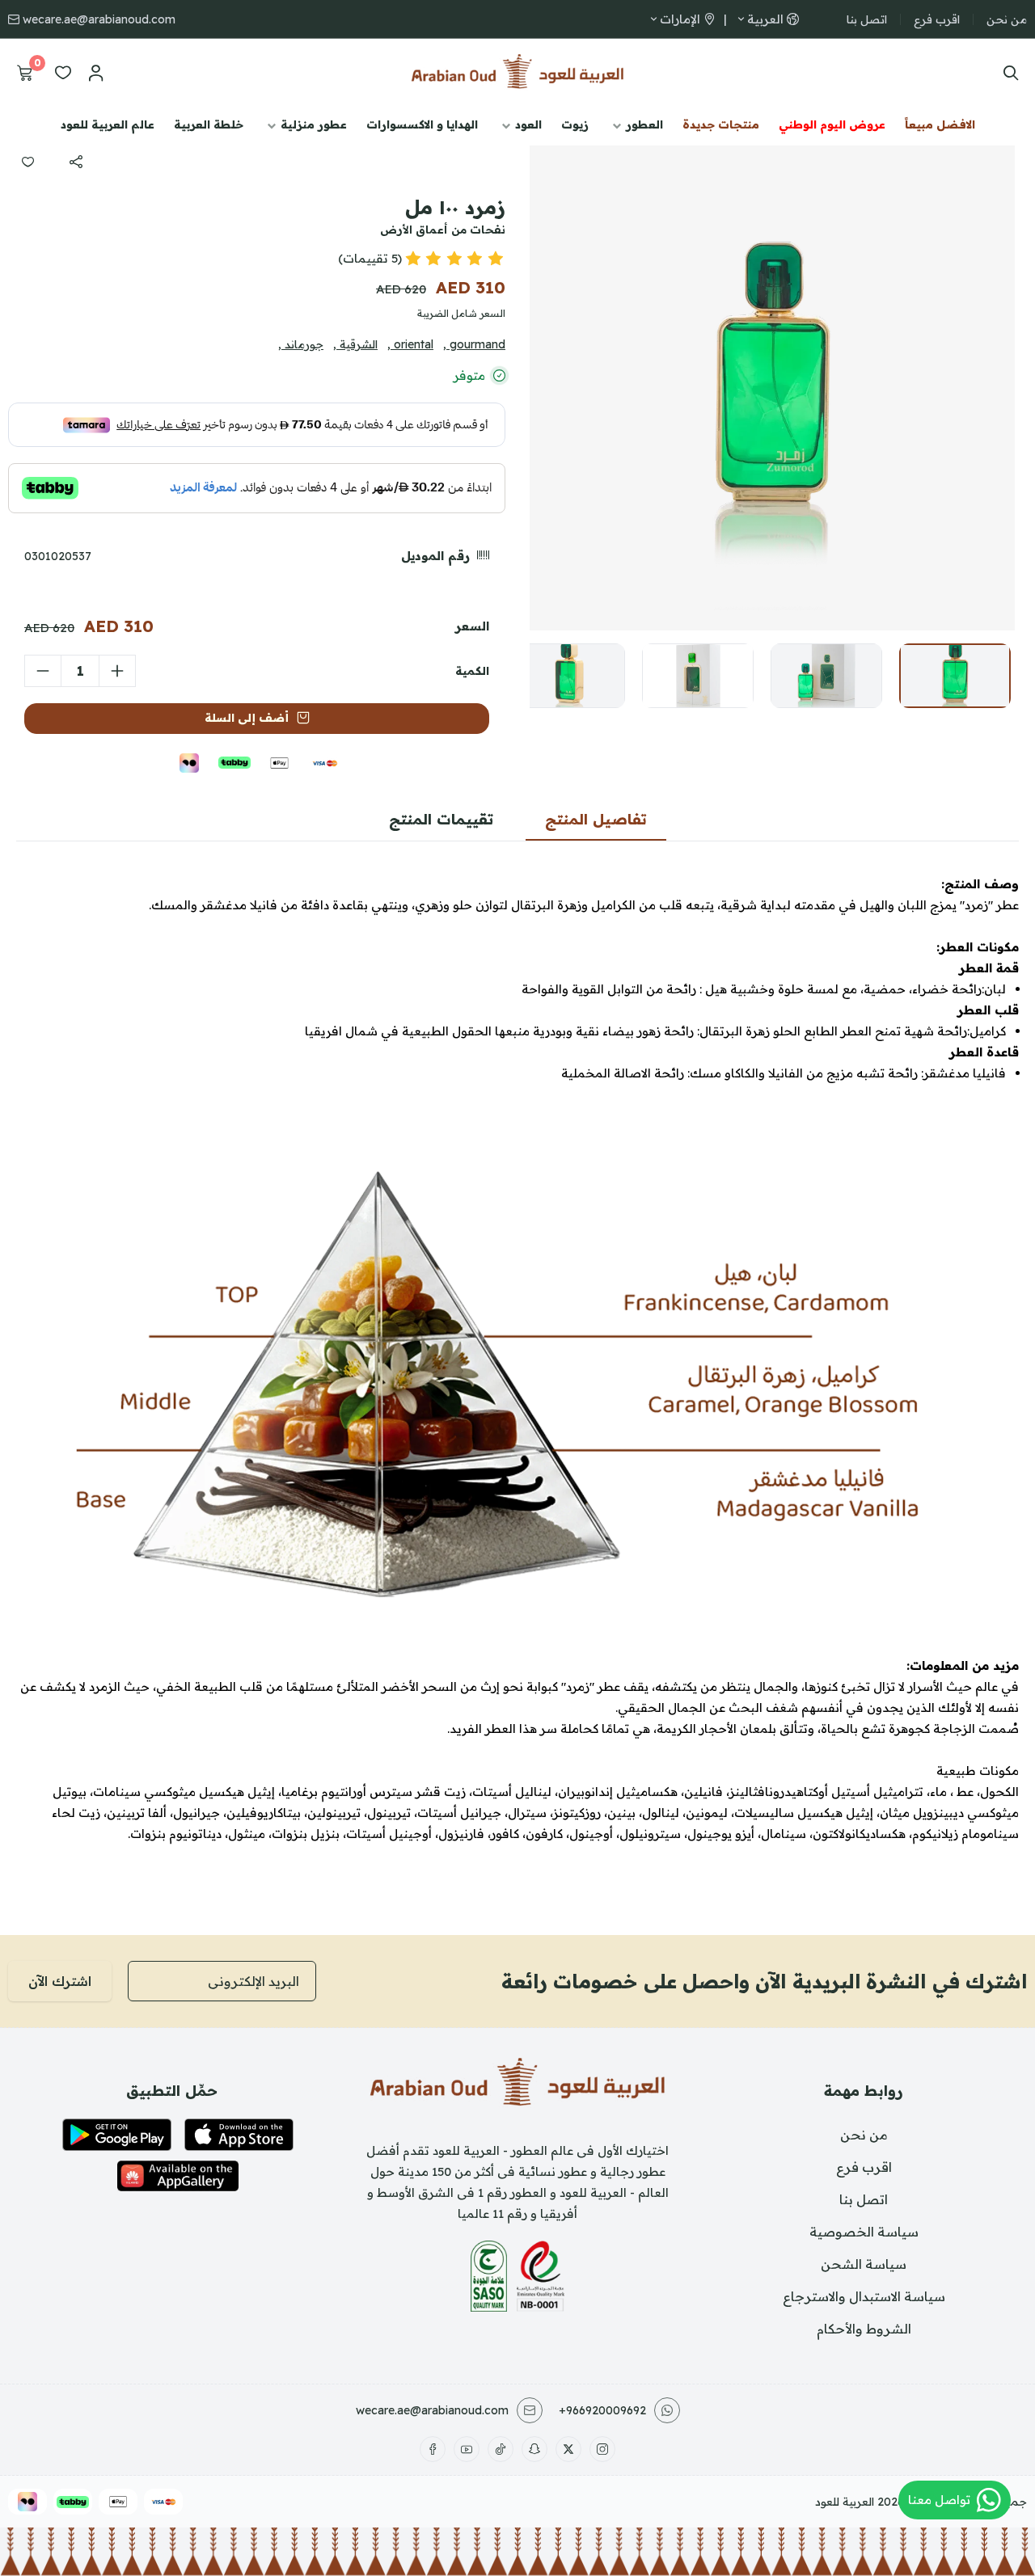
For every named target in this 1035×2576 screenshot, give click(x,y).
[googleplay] (117, 2135)
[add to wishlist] (27, 162)
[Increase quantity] (117, 671)
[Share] (76, 162)
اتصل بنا (867, 19)
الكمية (472, 671)
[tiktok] (501, 2449)
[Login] (95, 73)
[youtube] (467, 2449)
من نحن (1007, 19)
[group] (772, 388)
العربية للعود (845, 2502)
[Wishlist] (63, 73)
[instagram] (602, 2449)
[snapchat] (534, 2449)
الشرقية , (355, 344)
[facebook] (433, 2449)
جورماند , (301, 344)
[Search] (1007, 73)
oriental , (410, 344)
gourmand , (474, 344)
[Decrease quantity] (43, 671)
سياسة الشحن (864, 2264)
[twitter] (568, 2449)
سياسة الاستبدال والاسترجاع (864, 2296)
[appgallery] (178, 2176)
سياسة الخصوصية (864, 2232)
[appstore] (239, 2135)
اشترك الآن (60, 1981)
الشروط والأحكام (864, 2329)
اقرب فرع (937, 19)
